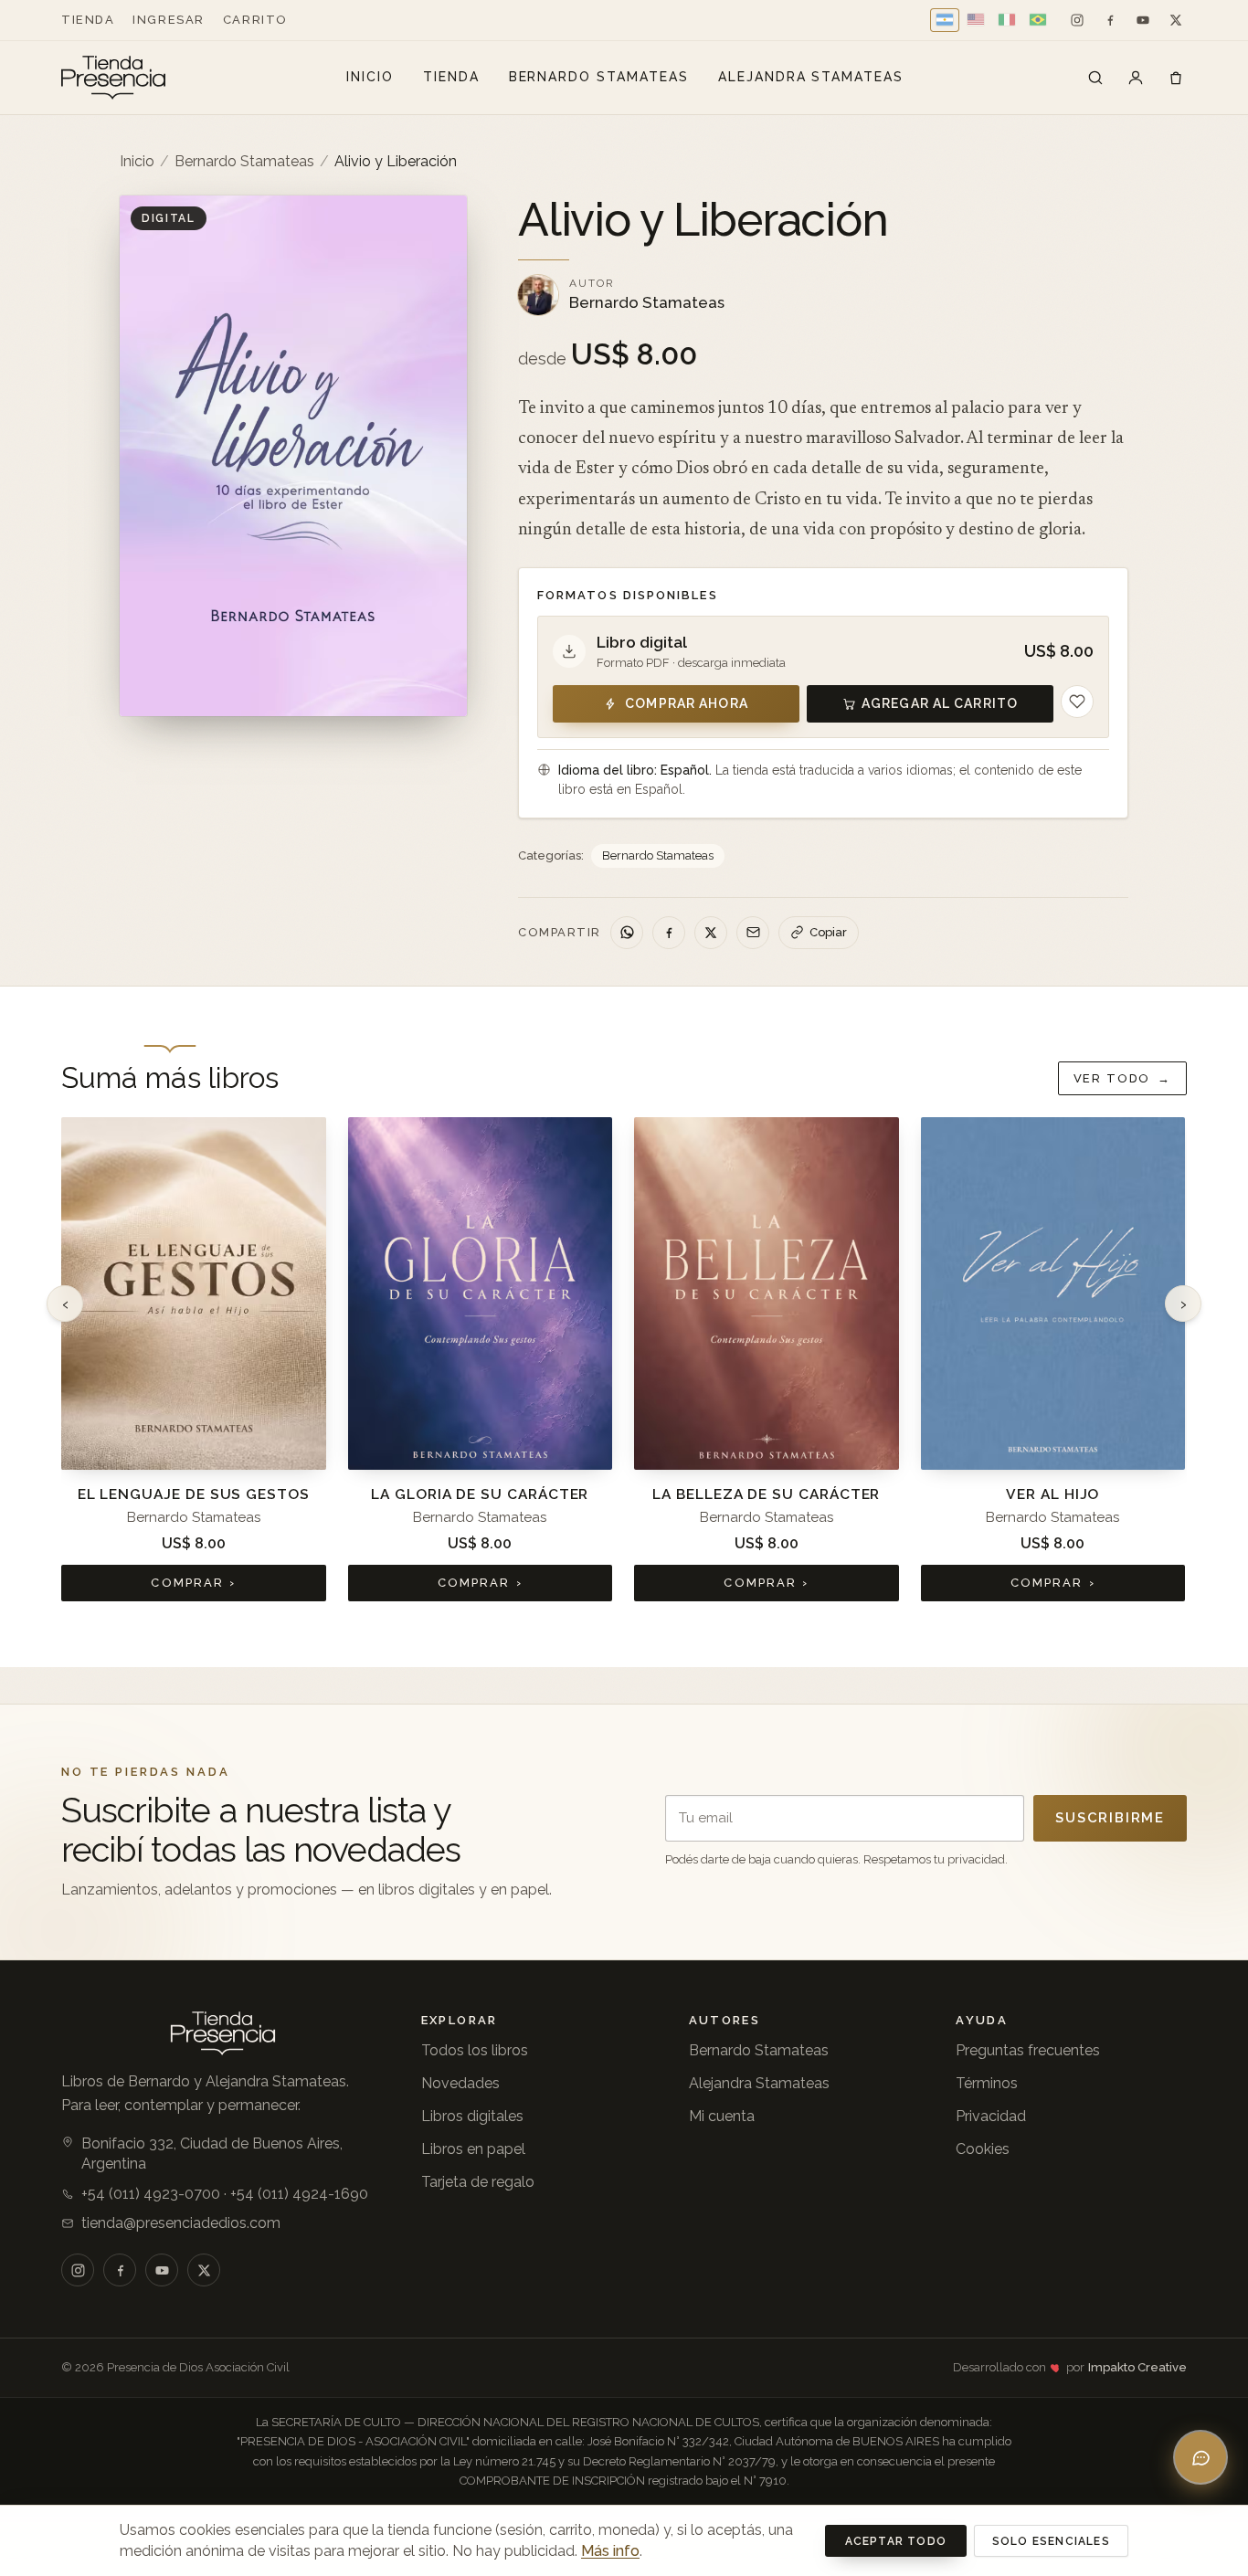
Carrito (255, 20)
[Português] (1038, 20)
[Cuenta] (1136, 78)
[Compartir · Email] (753, 933)
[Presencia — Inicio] (113, 78)
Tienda (88, 20)
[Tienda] (1095, 78)
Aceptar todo (896, 2541)
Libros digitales (472, 2116)
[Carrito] (1176, 78)
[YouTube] (1143, 20)
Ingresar (168, 20)
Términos (987, 2083)
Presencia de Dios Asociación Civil (198, 2367)
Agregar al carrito (940, 703)
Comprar (193, 1583)
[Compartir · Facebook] (669, 933)
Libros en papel (473, 2149)
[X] (1176, 20)
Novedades (460, 2083)
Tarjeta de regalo (478, 2182)
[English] (976, 20)
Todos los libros (475, 2050)
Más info (610, 2551)
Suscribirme (1110, 1818)
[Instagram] (1077, 20)
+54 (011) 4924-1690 (299, 2194)
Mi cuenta (722, 2116)
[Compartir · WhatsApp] (627, 933)
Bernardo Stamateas (599, 77)
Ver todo (1122, 1078)
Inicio (370, 77)
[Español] (945, 20)
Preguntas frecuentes (1028, 2050)
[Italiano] (1007, 20)
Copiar (828, 932)
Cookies (983, 2149)
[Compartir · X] (711, 933)
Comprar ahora (687, 703)
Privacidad (991, 2116)
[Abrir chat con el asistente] (1200, 2457)
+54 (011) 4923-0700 (151, 2194)
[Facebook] (1110, 20)
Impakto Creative (1137, 2367)
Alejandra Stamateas (811, 77)
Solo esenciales (1051, 2541)
